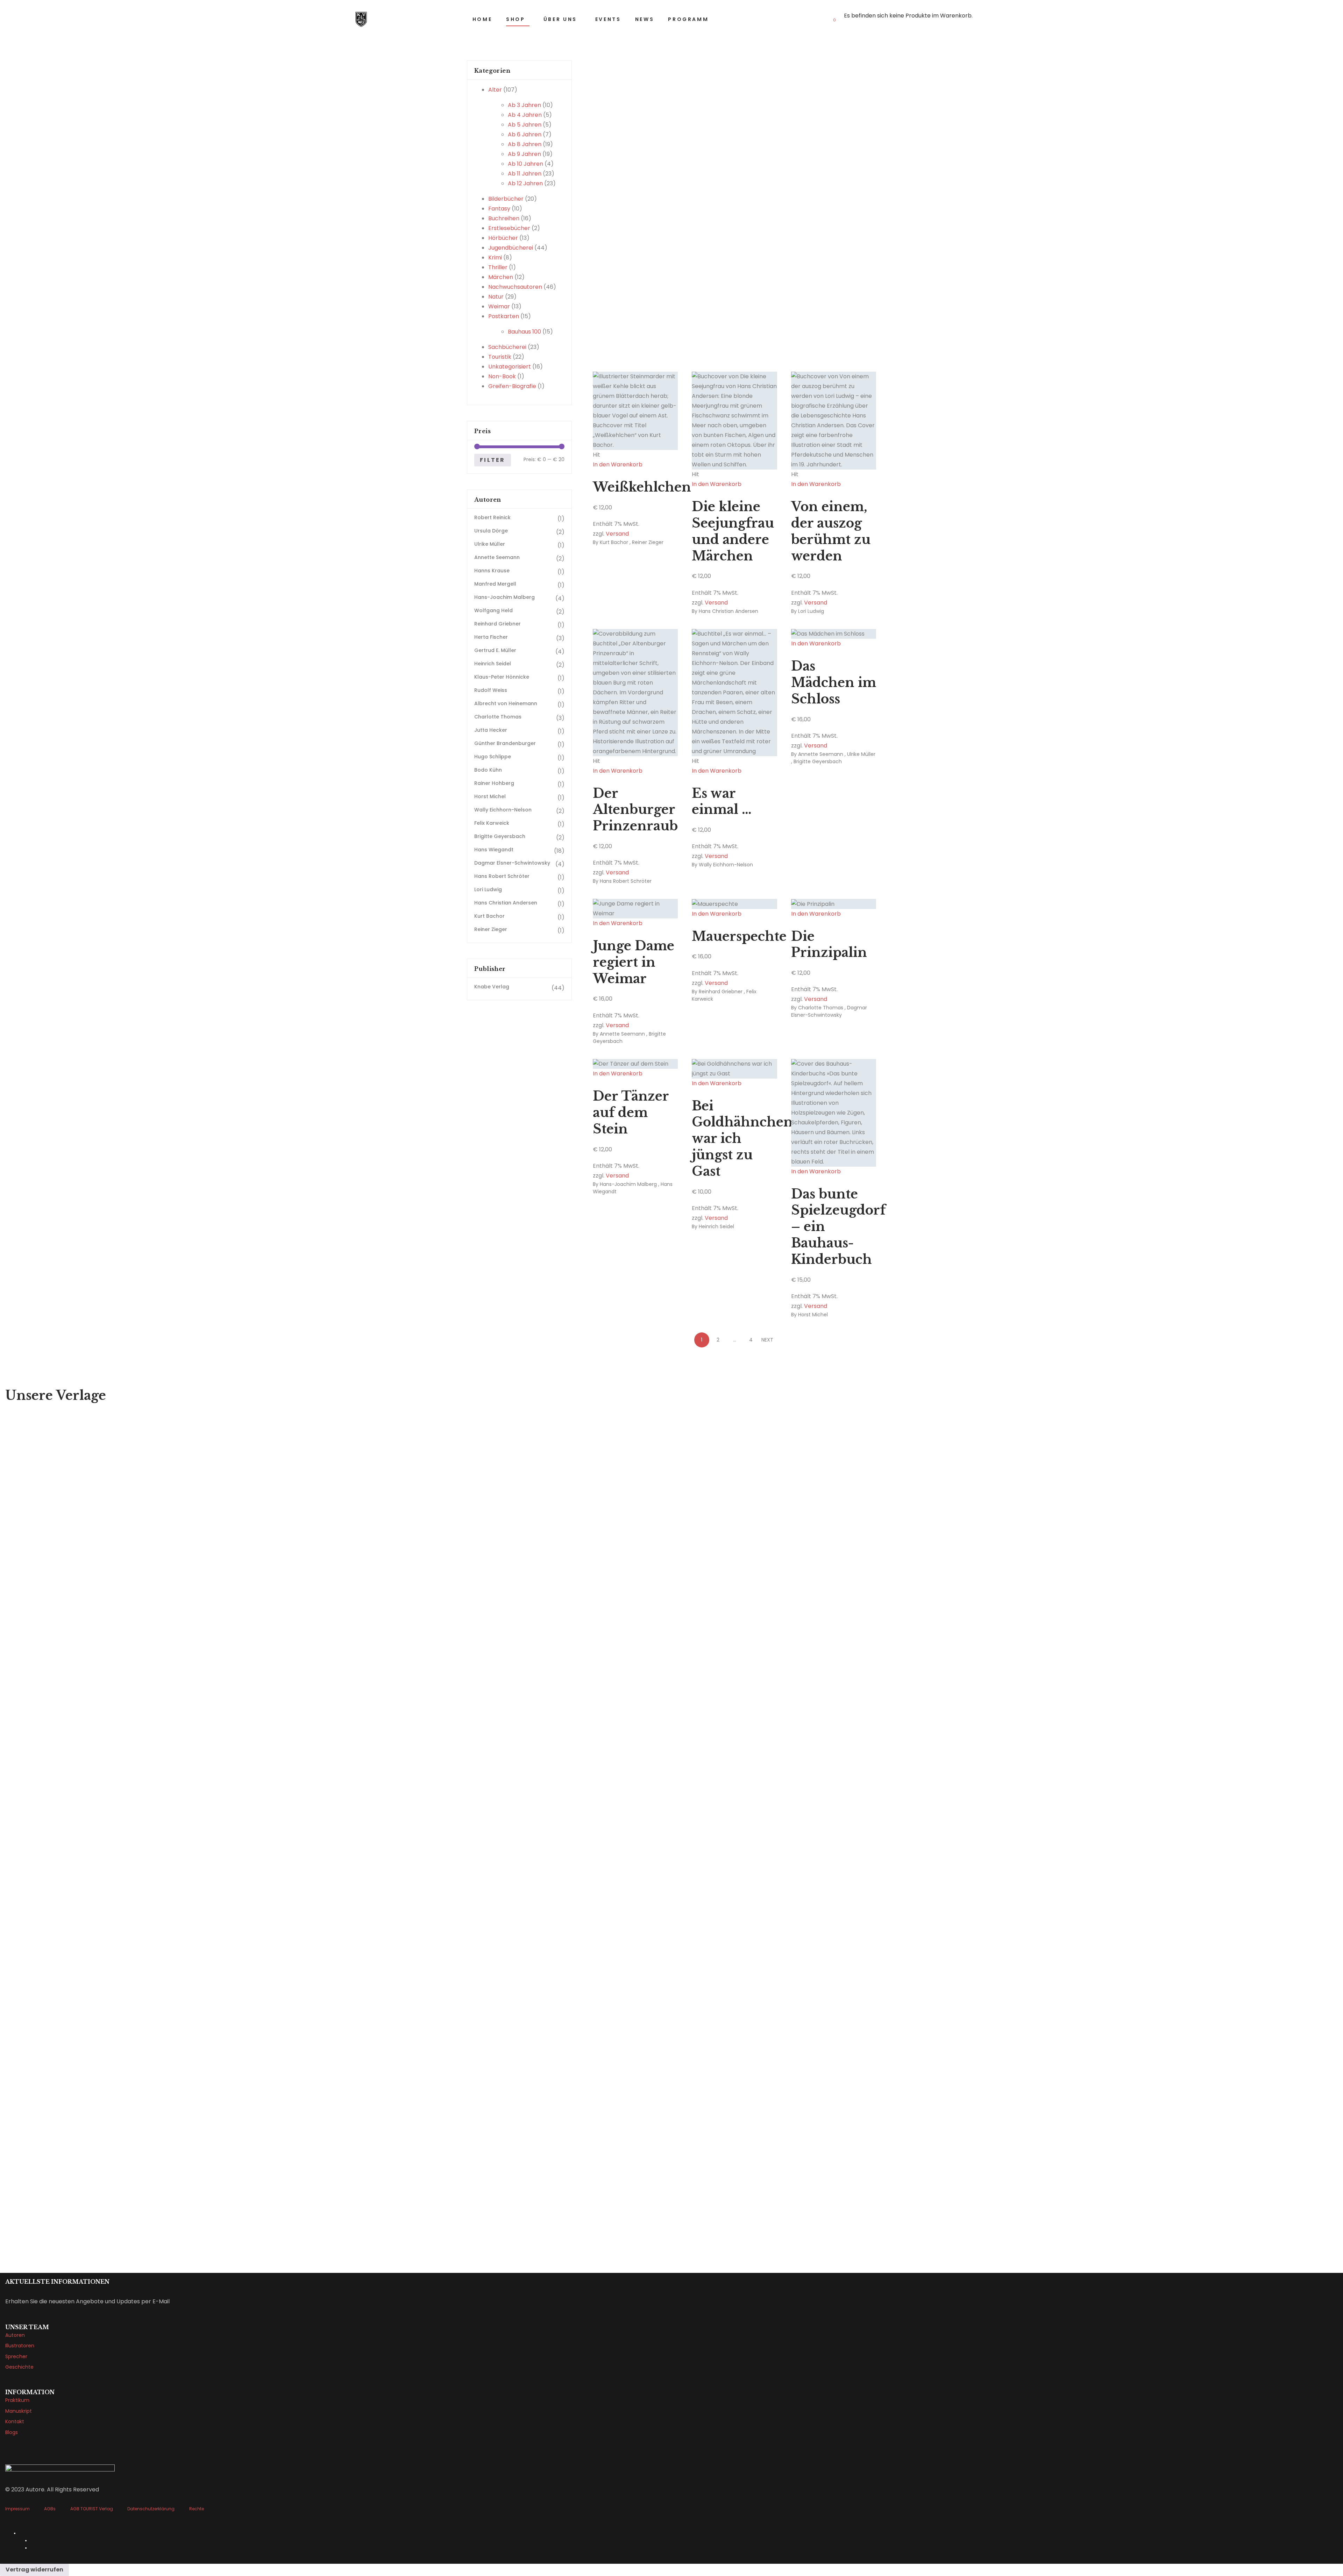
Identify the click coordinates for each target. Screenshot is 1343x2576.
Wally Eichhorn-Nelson (726, 865)
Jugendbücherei (511, 248)
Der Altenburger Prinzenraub (635, 810)
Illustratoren (20, 2346)
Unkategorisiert (510, 367)
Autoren (15, 2335)
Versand (617, 534)
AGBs (50, 2509)
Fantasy (499, 209)
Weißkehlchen (642, 487)
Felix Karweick (492, 823)
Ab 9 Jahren (524, 154)
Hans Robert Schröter (626, 881)
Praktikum (17, 2400)
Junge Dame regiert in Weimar (634, 962)
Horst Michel (813, 1315)
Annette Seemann (821, 754)
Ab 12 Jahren (525, 183)
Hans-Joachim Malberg (628, 1184)
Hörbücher (503, 238)
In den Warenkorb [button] (618, 464)
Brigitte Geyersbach (818, 761)
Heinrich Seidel (716, 1226)
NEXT (767, 1340)
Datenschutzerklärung (151, 2509)
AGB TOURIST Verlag (92, 2509)
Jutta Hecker (491, 730)
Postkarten (504, 316)
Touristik (500, 357)
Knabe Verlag (492, 987)
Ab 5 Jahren (525, 125)
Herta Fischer (491, 637)
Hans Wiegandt (494, 850)
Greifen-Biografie (512, 386)
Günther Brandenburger (505, 743)
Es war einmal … (722, 802)
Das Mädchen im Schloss (834, 683)
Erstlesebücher (509, 228)
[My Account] (986, 19)
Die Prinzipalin (829, 945)
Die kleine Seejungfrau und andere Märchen (733, 531)
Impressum (17, 2509)
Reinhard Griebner (721, 992)
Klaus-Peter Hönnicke (502, 677)
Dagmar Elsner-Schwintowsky (829, 1011)
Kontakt (15, 2421)
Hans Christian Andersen (729, 611)
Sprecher (16, 2356)
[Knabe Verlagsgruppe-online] (361, 19)
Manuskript (19, 2411)
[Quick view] (595, 474)
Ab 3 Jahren (524, 105)
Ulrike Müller (861, 754)
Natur (496, 297)
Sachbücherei (507, 347)
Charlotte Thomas (821, 1008)
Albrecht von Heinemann (506, 703)
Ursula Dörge (491, 531)
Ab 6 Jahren (525, 134)
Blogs (12, 2432)
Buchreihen (504, 218)
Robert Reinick (492, 517)
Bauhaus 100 (524, 332)
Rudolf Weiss (491, 690)
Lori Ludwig (811, 611)
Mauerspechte (739, 936)
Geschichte (19, 2367)
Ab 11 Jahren (525, 174)
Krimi (495, 257)
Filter (492, 460)
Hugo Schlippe (493, 757)
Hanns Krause (492, 571)
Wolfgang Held (493, 610)
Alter (495, 90)
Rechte (197, 2509)
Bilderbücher (506, 199)
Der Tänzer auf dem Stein (631, 1113)
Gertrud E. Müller (495, 650)
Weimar (499, 306)
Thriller (498, 267)
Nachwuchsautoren (515, 287)
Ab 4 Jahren (525, 115)
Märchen (501, 277)
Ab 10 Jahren (525, 164)
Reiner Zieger (648, 542)
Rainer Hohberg (494, 783)
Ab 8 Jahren (525, 144)
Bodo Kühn (488, 770)
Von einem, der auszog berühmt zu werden (831, 531)
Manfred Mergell (495, 584)
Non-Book (502, 376)
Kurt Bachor (614, 542)
